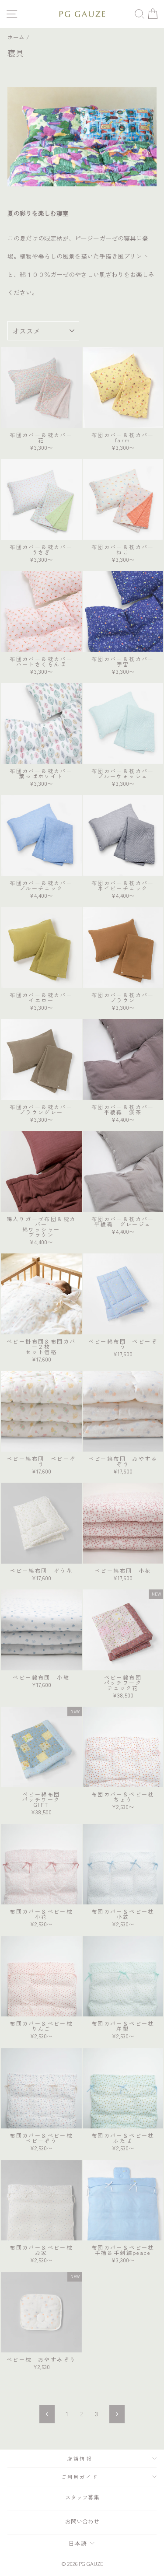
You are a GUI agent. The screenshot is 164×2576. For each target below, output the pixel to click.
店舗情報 (80, 2458)
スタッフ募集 (82, 2497)
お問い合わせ (82, 2521)
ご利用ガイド (80, 2477)
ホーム (16, 37)
